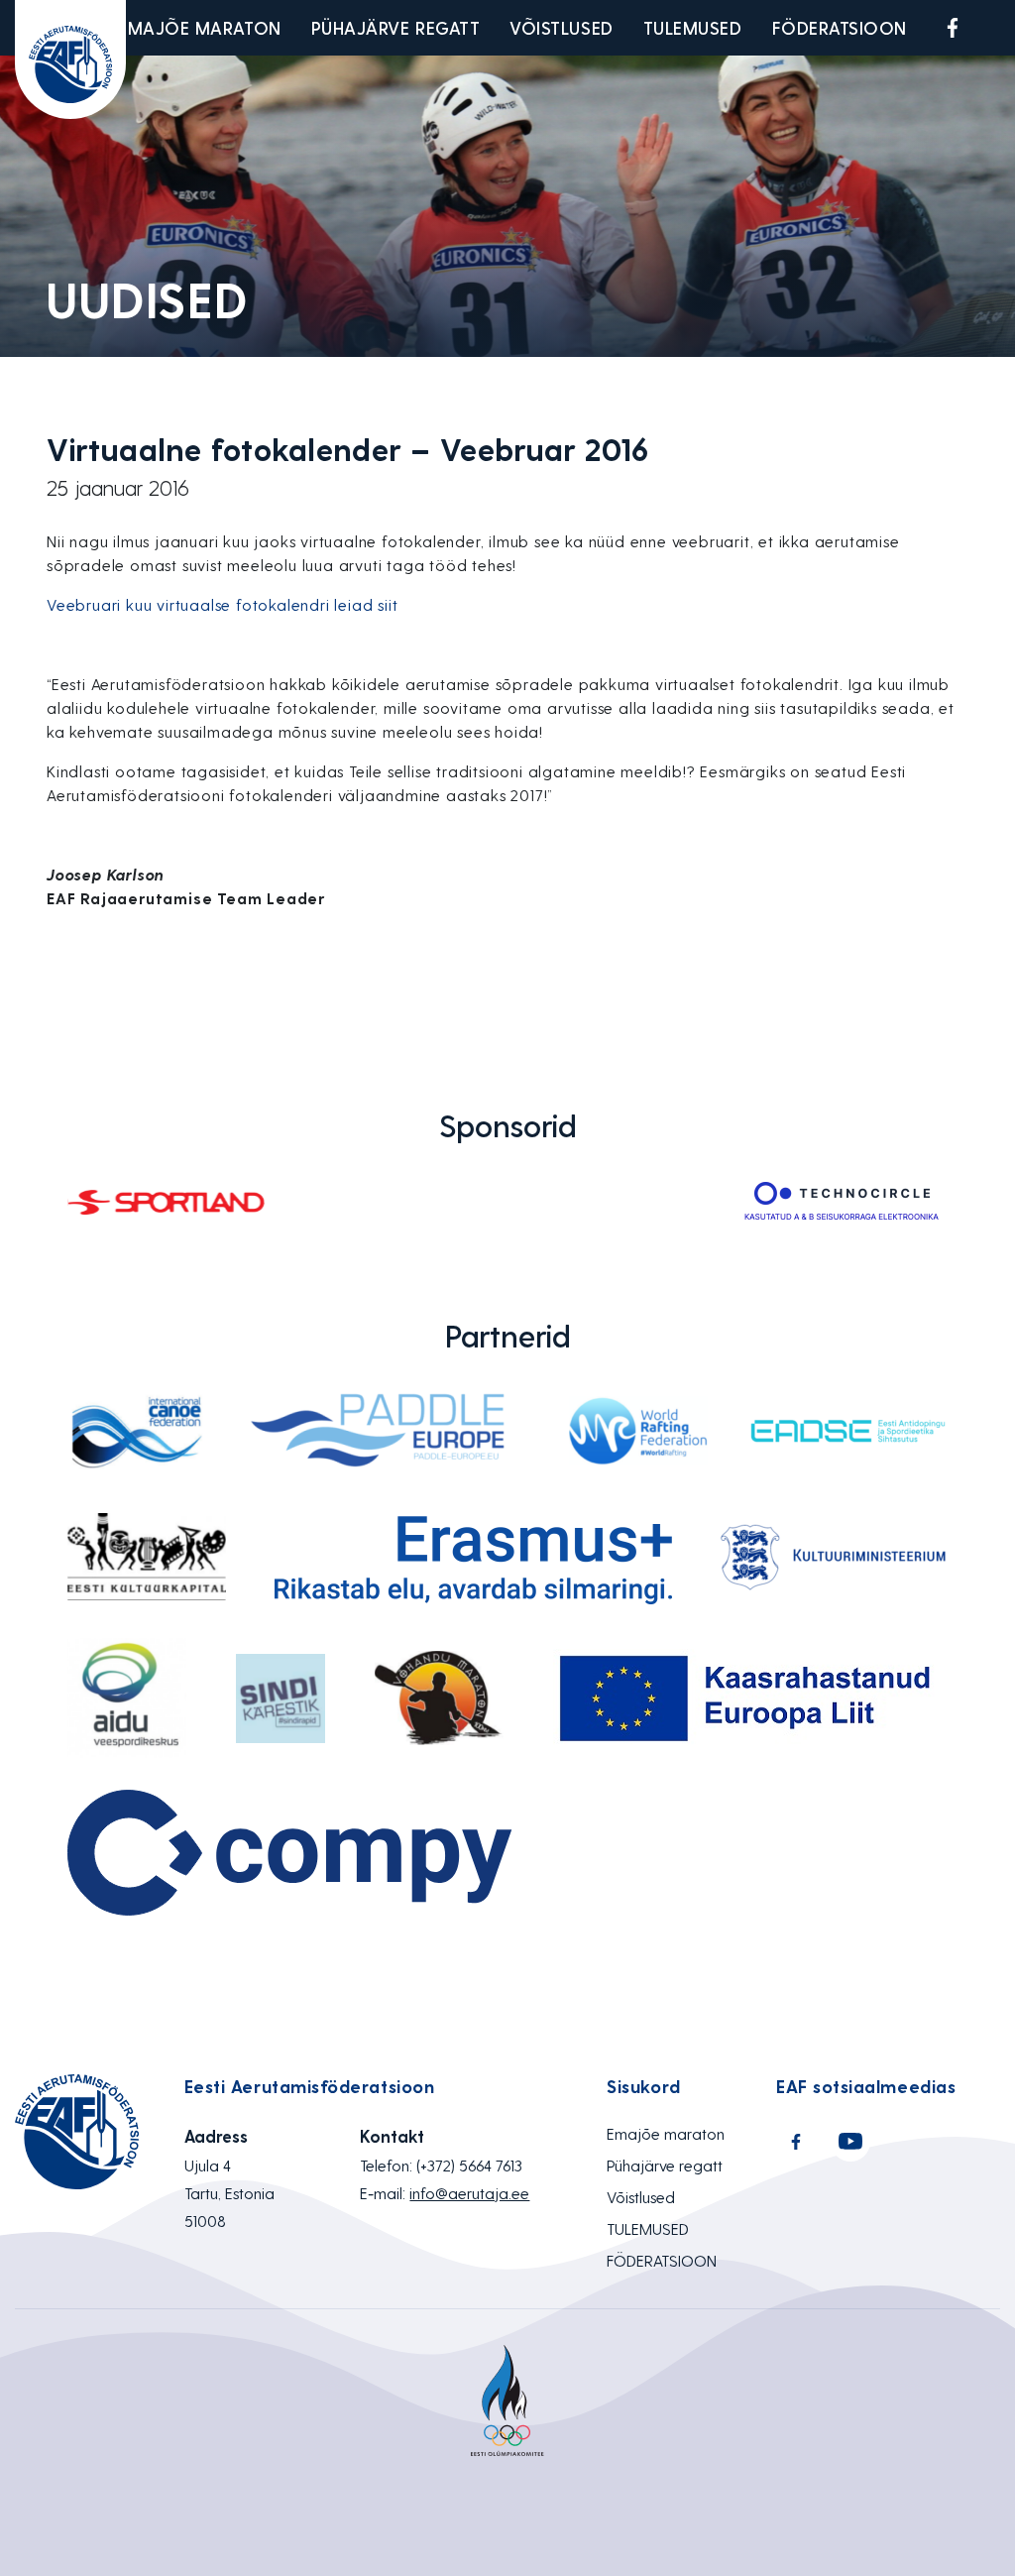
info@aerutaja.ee (469, 2193)
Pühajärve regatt (396, 27)
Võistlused (561, 27)
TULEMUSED (693, 27)
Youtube (999, 28)
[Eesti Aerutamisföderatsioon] (70, 59)
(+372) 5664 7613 (469, 2165)
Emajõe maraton (200, 27)
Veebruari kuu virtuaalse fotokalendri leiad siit (222, 604)
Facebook (953, 28)
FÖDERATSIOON (840, 27)
